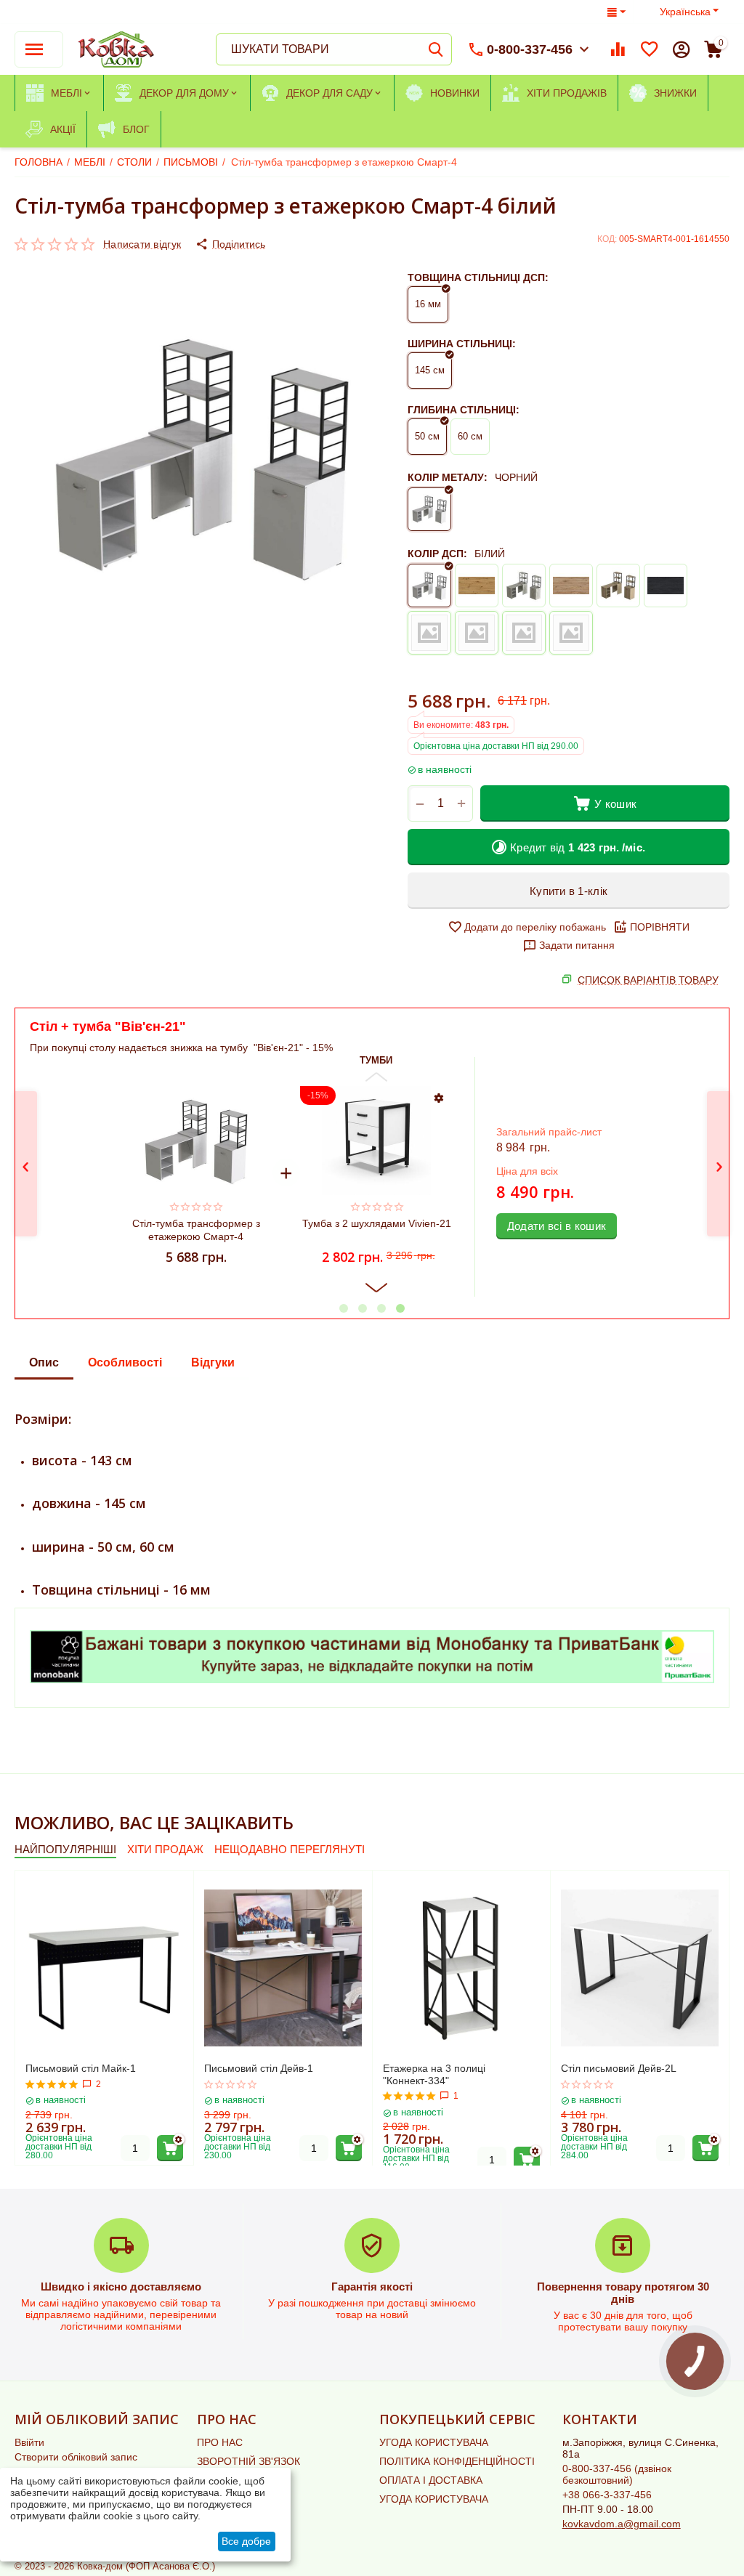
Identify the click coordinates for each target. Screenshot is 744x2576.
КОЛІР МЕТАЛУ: (448, 477)
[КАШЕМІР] (429, 633)
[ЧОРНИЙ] (429, 509)
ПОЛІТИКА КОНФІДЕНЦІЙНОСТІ (457, 2461)
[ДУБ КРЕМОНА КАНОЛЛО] (571, 633)
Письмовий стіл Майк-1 (81, 2068)
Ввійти (29, 2442)
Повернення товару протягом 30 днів (623, 2293)
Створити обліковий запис (76, 2457)
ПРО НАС (220, 2442)
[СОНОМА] (618, 586)
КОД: (607, 239)
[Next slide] (376, 1288)
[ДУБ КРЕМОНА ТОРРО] (524, 633)
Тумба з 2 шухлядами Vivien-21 (376, 1223)
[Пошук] (436, 49)
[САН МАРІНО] (571, 586)
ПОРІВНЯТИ (660, 927)
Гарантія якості (372, 2287)
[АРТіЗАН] (477, 586)
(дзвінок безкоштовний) (617, 2474)
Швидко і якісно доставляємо (121, 2287)
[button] (230, 244)
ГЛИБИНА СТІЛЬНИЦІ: (464, 410)
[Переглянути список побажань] (650, 49)
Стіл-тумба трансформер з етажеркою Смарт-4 (196, 1230)
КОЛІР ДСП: (437, 554)
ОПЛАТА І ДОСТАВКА (431, 2480)
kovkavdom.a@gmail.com (622, 2524)
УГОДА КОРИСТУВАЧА (434, 2442)
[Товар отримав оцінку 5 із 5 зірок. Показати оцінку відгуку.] (52, 2084)
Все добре (246, 2541)
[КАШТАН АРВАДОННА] (666, 586)
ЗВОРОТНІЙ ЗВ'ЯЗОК (248, 2461)
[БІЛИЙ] (429, 586)
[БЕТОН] (524, 586)
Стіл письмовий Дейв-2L (619, 2068)
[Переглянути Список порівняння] (618, 49)
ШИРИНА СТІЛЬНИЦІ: (462, 344)
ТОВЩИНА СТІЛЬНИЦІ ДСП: (478, 278)
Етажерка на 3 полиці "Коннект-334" (434, 2074)
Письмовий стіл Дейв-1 (259, 2068)
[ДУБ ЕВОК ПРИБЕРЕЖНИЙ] (477, 633)
